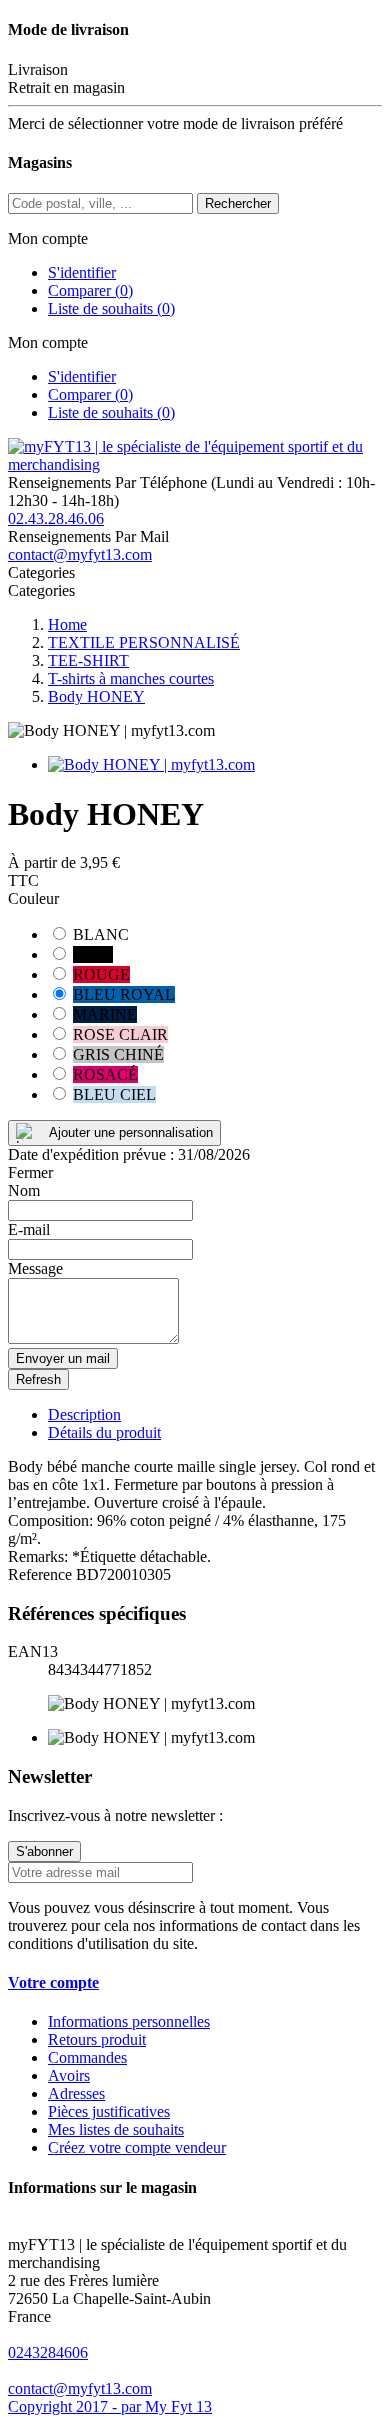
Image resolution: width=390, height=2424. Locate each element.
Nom (24, 1190)
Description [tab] (84, 1414)
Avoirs (69, 2075)
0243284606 (48, 2352)
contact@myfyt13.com (80, 554)
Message (35, 1268)
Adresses (76, 2093)
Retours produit (97, 2039)
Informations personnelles (129, 2021)
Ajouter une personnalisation (131, 1132)
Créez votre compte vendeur (137, 2147)
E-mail (29, 1229)
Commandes (87, 2057)
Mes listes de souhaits (116, 2129)
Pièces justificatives (109, 2111)
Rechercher (238, 203)
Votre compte (53, 1982)
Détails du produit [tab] (104, 1432)
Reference (42, 1574)
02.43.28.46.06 (56, 518)
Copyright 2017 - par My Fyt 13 (110, 2406)
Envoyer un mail (63, 1358)
